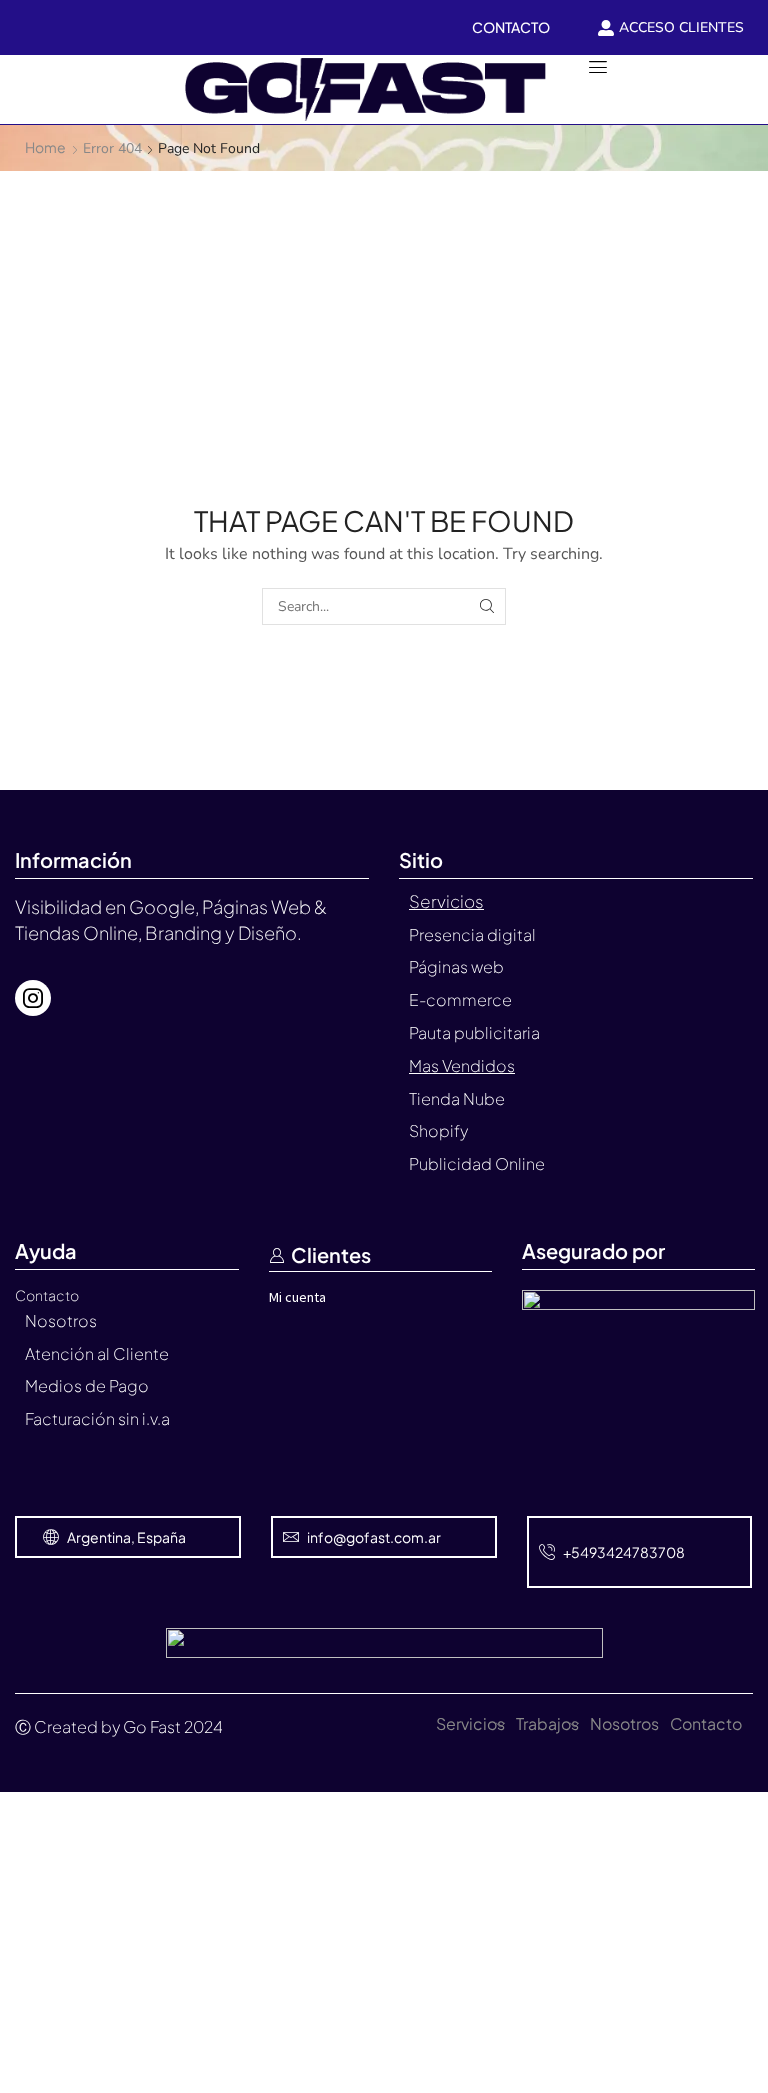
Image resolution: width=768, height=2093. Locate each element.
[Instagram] (33, 998)
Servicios (470, 1723)
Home (45, 147)
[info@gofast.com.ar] (291, 1537)
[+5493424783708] (547, 1552)
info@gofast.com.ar (374, 1537)
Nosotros (624, 1723)
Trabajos (547, 1723)
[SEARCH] (487, 606)
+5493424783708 (624, 1552)
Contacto (706, 1723)
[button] (26, 89)
